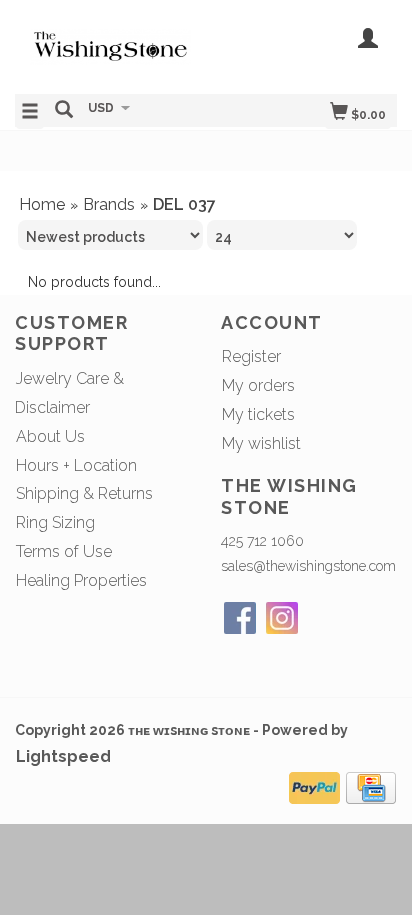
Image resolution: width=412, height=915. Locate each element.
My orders (258, 385)
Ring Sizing (55, 522)
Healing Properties (81, 580)
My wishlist (261, 443)
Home (42, 204)
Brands (109, 204)
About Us (50, 436)
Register (251, 356)
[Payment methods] (314, 785)
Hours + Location (76, 465)
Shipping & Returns (84, 493)
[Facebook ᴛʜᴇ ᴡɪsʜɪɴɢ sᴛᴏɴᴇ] (240, 618)
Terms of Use (64, 551)
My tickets (258, 414)
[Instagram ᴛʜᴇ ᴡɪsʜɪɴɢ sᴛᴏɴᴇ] (282, 618)
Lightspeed (63, 756)
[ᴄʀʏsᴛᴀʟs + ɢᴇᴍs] (110, 45)
